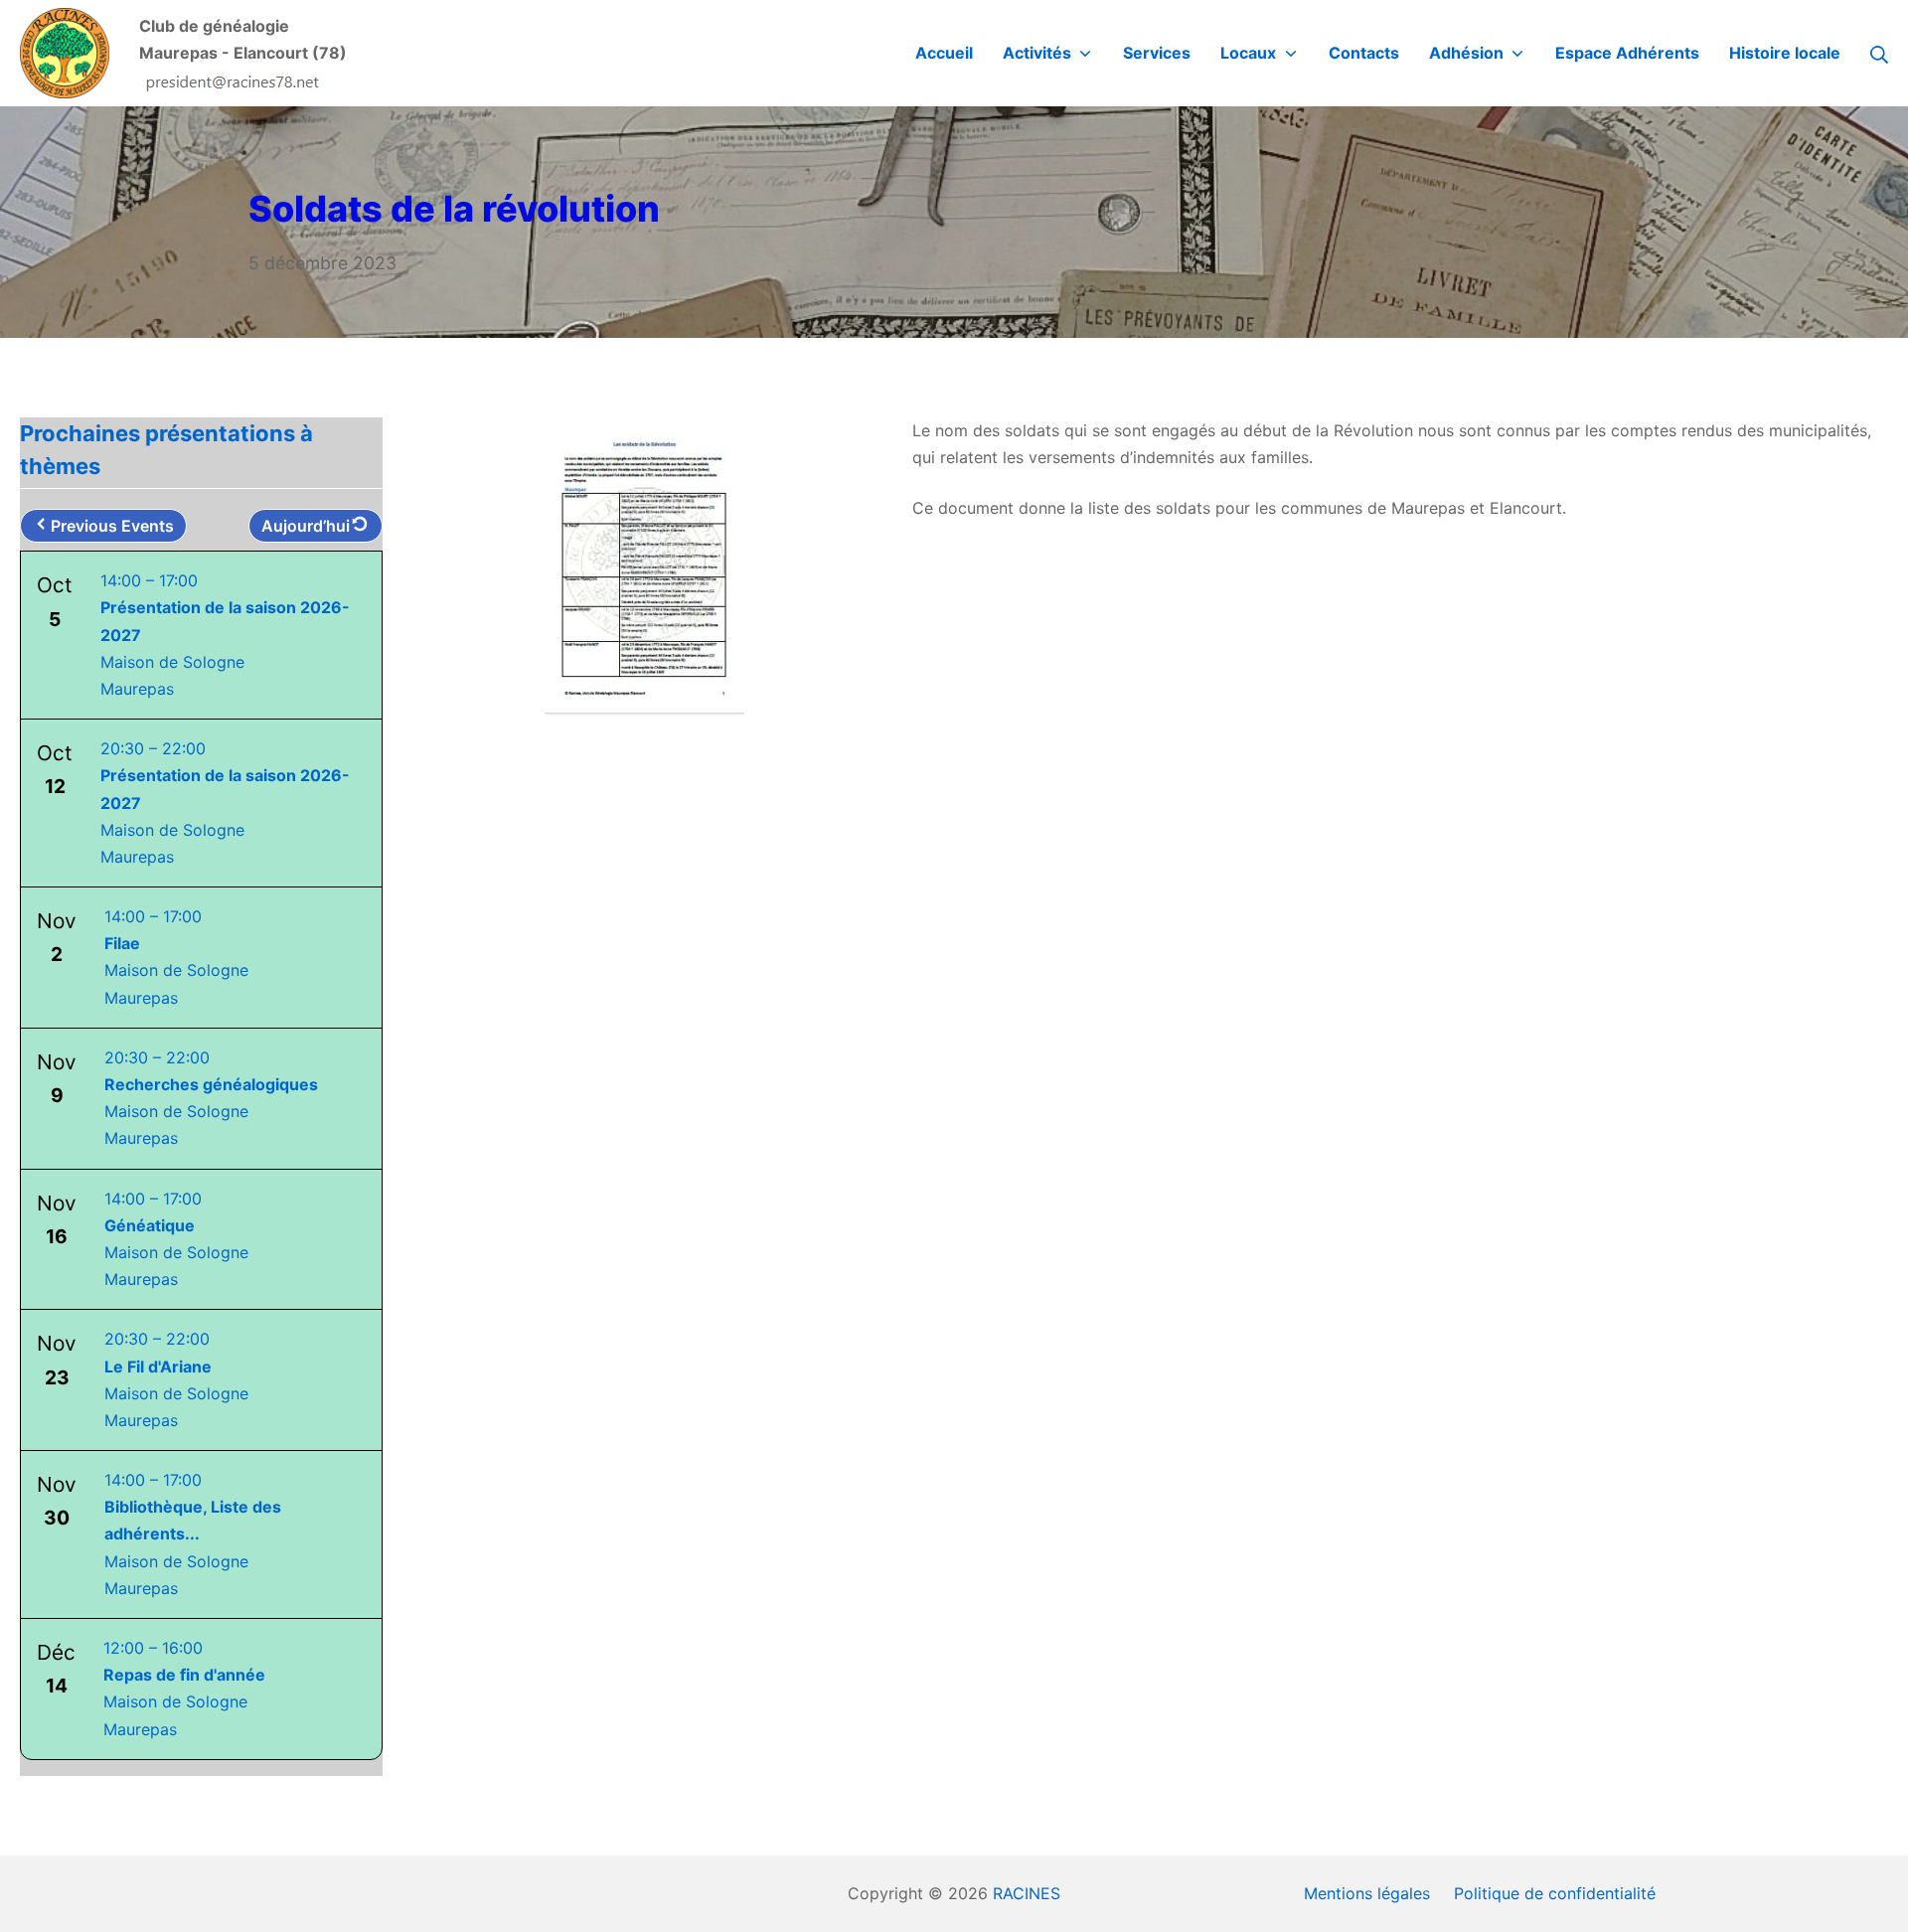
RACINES (1027, 1893)
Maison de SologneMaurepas (193, 1534)
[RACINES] (65, 53)
